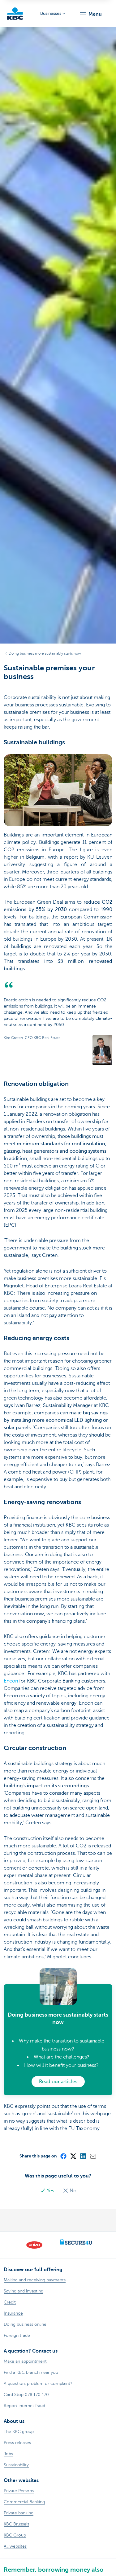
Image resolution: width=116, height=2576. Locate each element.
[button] (90, 14)
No (72, 2191)
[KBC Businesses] (15, 14)
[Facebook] (63, 2156)
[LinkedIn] (83, 2156)
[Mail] (93, 2156)
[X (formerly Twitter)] (73, 2156)
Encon (11, 1681)
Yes (50, 2191)
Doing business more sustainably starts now (45, 653)
